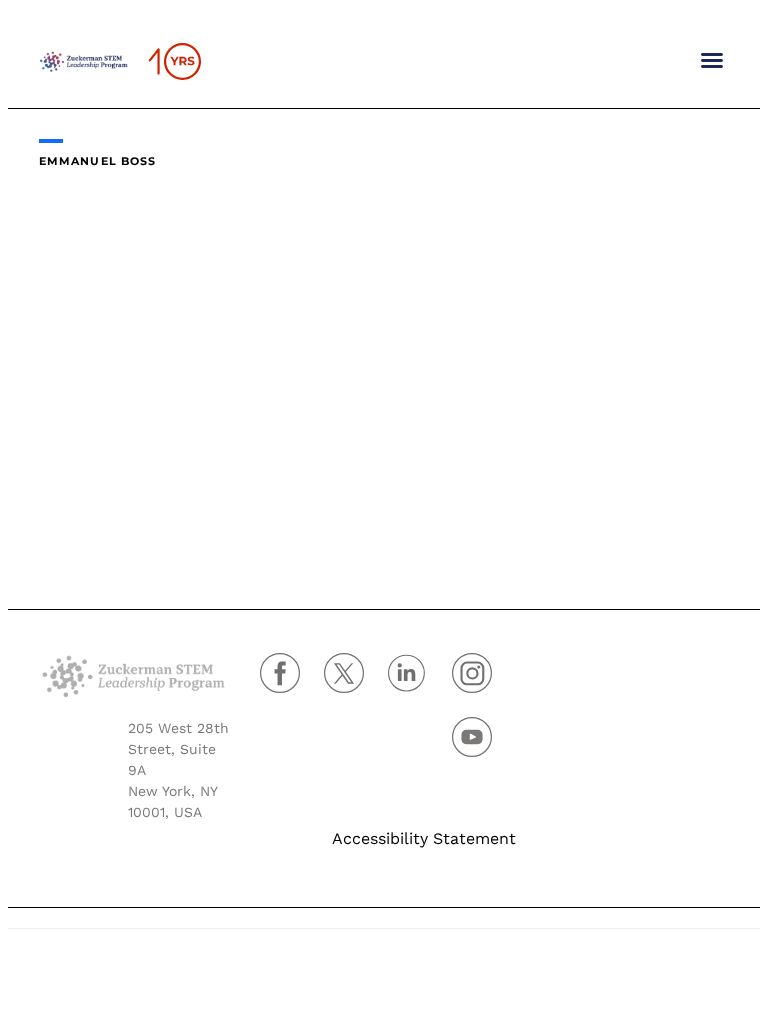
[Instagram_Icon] (484, 682)
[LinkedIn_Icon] (420, 682)
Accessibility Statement (424, 838)
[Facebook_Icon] (292, 682)
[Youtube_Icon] (484, 746)
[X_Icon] (356, 682)
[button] (712, 60)
